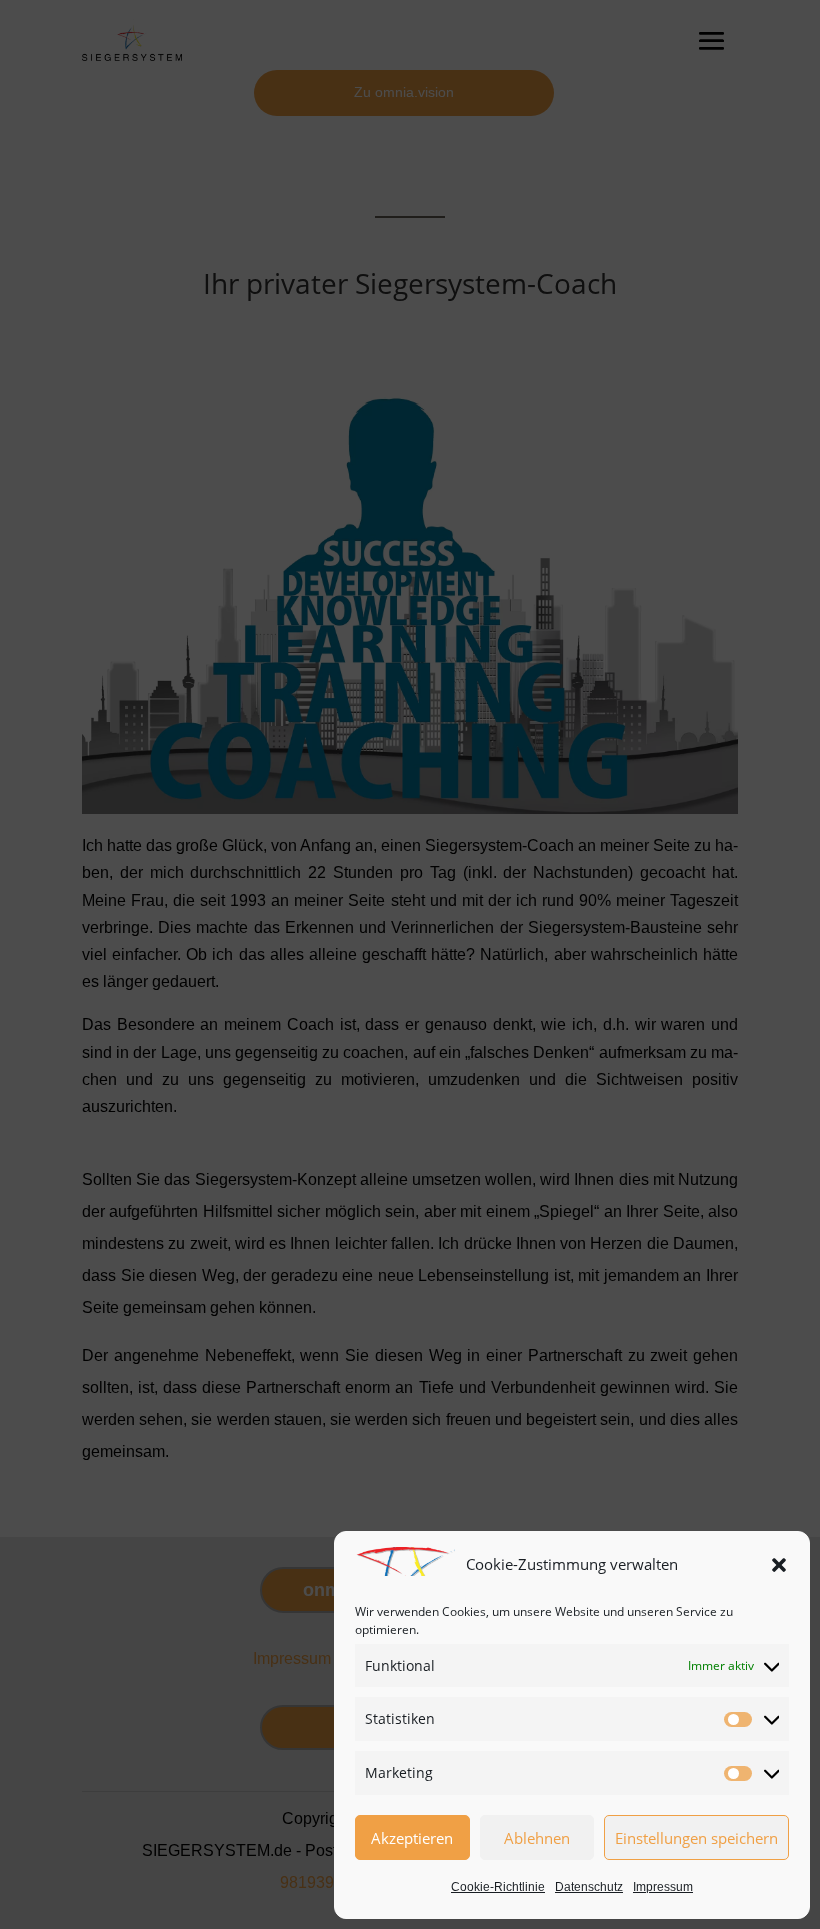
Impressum (663, 1887)
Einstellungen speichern (696, 1838)
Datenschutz (589, 1887)
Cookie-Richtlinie (498, 1887)
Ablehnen (537, 1838)
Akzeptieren (412, 1838)
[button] (779, 1565)
